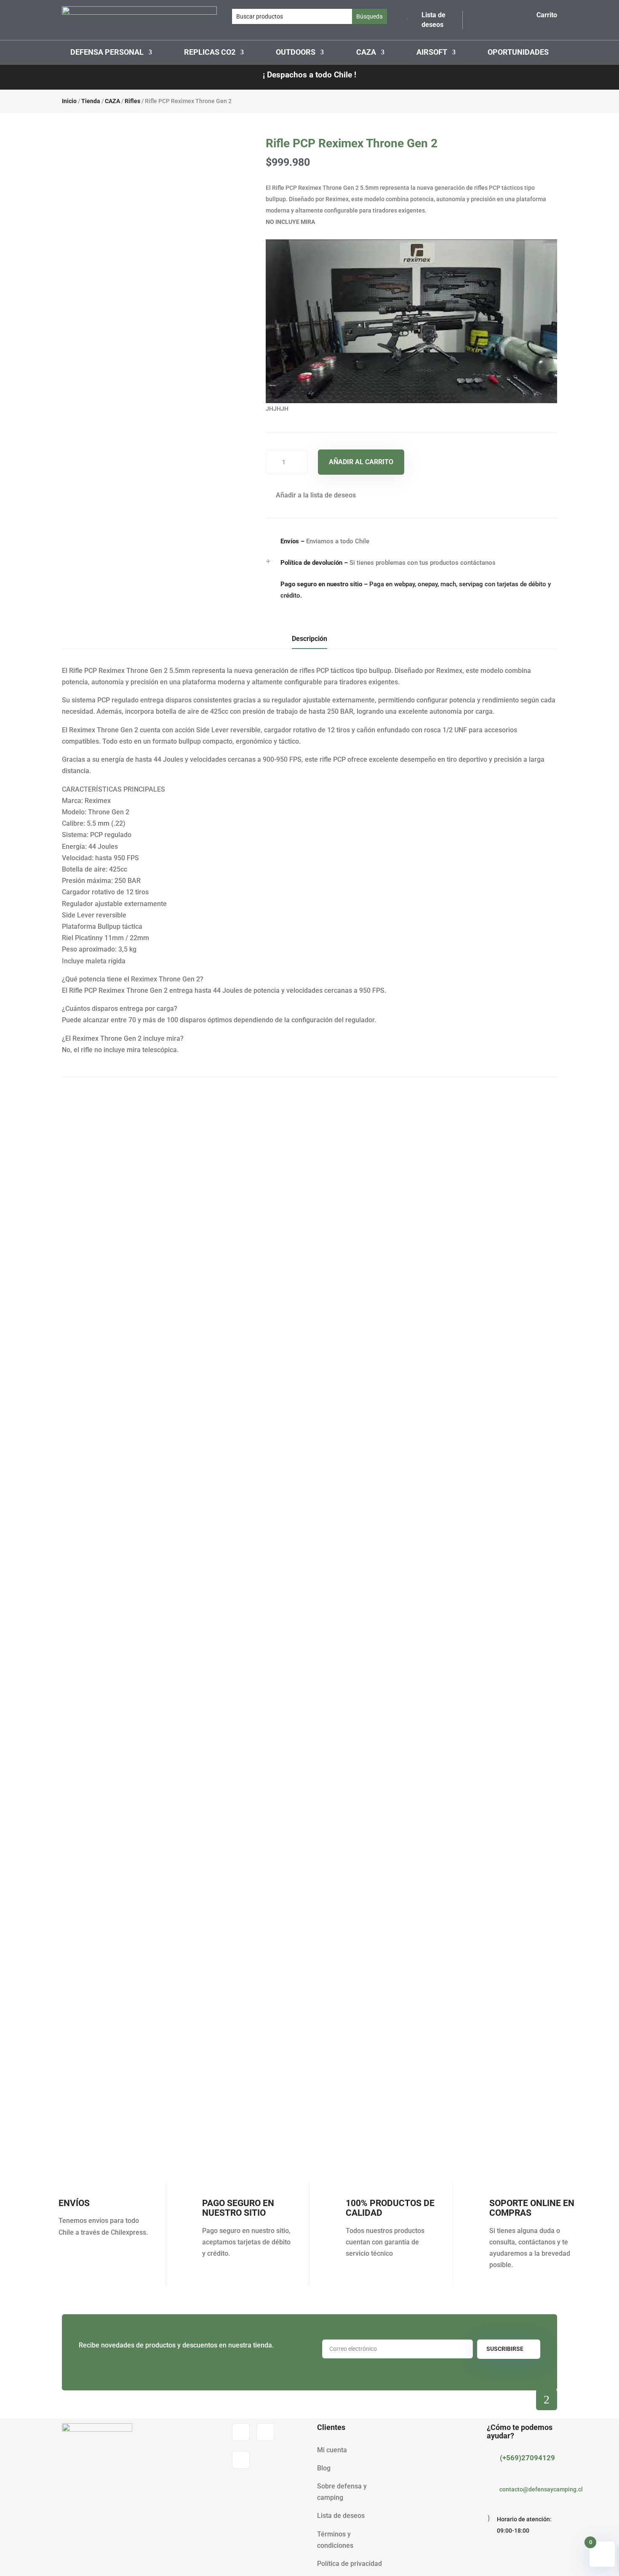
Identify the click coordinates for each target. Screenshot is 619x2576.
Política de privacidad (350, 2564)
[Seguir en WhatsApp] (241, 2460)
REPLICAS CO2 (210, 53)
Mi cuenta (332, 2450)
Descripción (309, 639)
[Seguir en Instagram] (265, 2432)
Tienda (91, 101)
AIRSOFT (432, 53)
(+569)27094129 (527, 2458)
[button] (311, 495)
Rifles (132, 101)
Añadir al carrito (361, 462)
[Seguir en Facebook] (241, 2432)
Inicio (69, 101)
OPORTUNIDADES (518, 53)
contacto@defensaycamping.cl (541, 2489)
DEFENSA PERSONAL (107, 53)
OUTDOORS (296, 53)
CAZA (366, 53)
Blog (324, 2468)
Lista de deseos (341, 2516)
